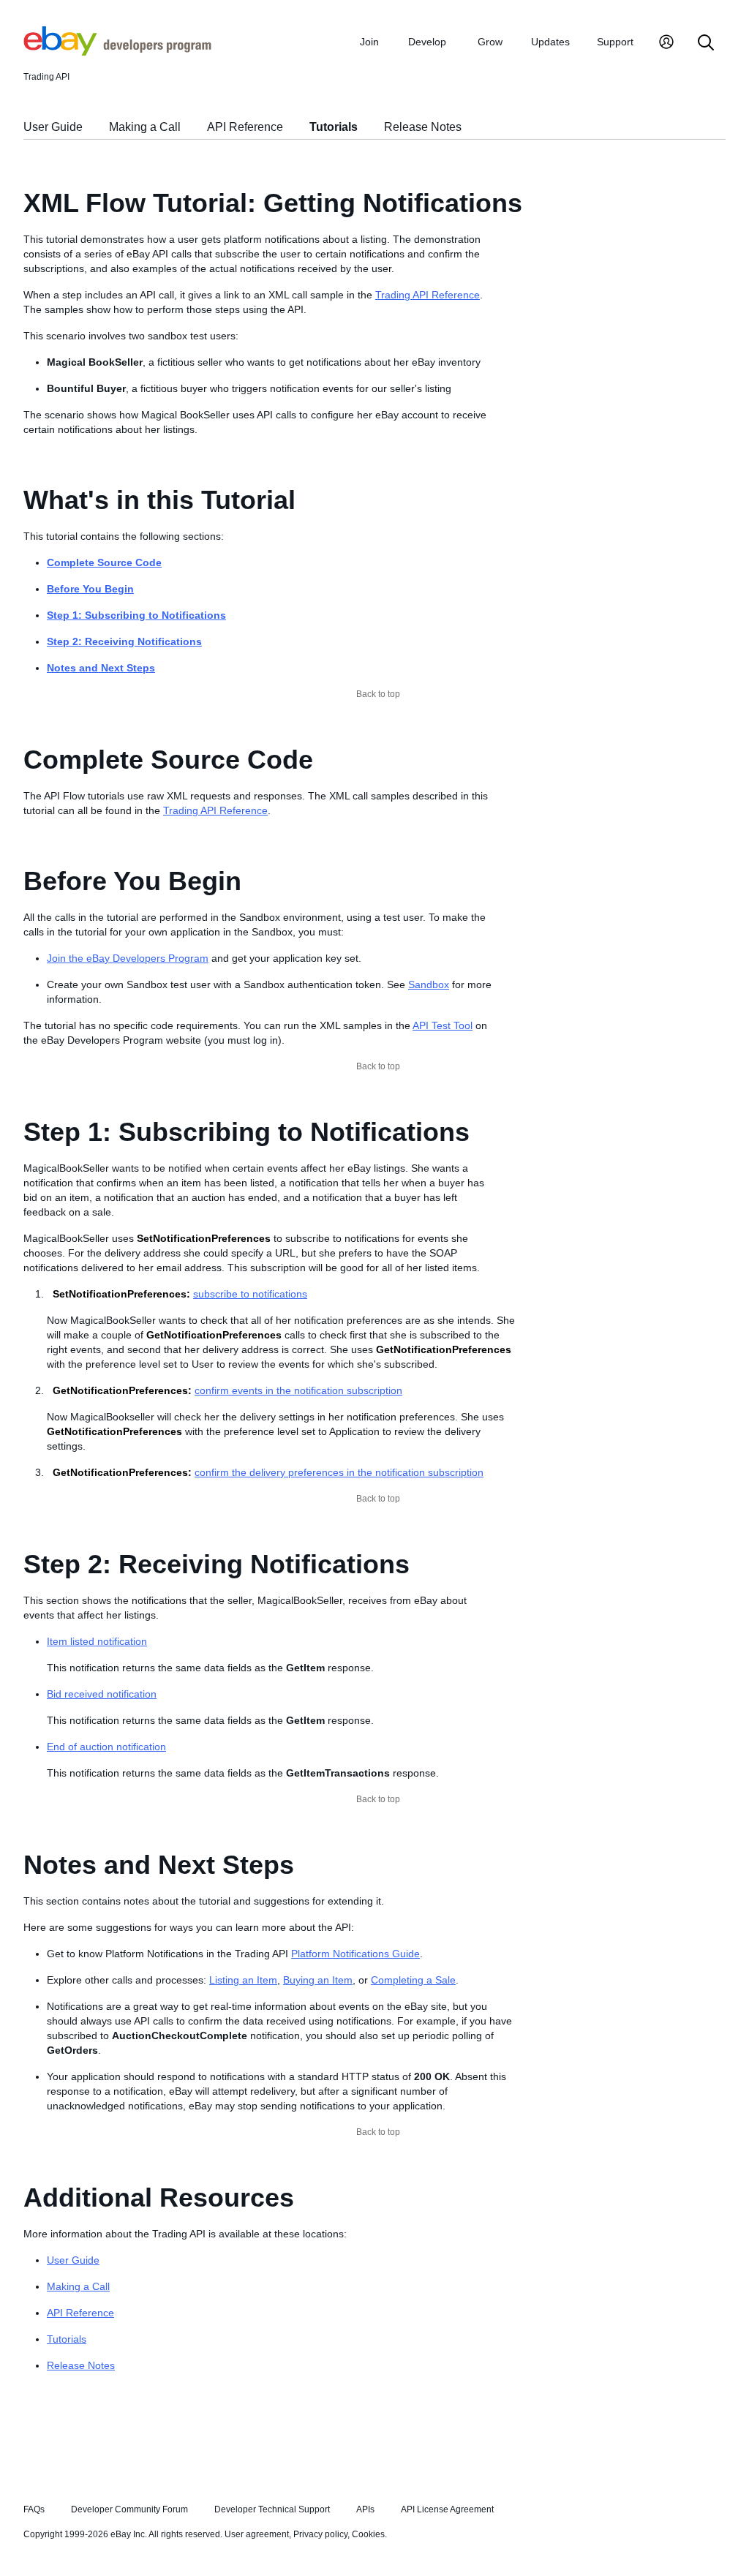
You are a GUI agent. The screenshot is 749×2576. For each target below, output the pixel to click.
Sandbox (429, 984)
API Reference (245, 127)
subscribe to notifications (250, 1294)
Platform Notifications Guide (355, 1954)
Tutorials (334, 127)
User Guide (53, 127)
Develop (427, 42)
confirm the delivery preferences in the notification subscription (339, 1472)
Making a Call (145, 127)
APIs (365, 2509)
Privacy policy (320, 2534)
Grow (490, 42)
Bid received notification (102, 1694)
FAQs (34, 2509)
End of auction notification (106, 1747)
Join (369, 42)
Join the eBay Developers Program (128, 958)
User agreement (257, 2534)
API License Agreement (447, 2509)
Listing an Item (243, 1980)
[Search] (706, 44)
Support (615, 42)
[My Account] (666, 44)
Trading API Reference (428, 295)
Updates (550, 42)
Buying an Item (318, 1980)
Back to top (378, 694)
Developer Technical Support (272, 2509)
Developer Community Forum (129, 2509)
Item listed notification (97, 1641)
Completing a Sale (413, 1980)
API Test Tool (443, 1025)
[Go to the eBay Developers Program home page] (117, 52)
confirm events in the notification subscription (298, 1390)
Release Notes (423, 127)
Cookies (368, 2534)
